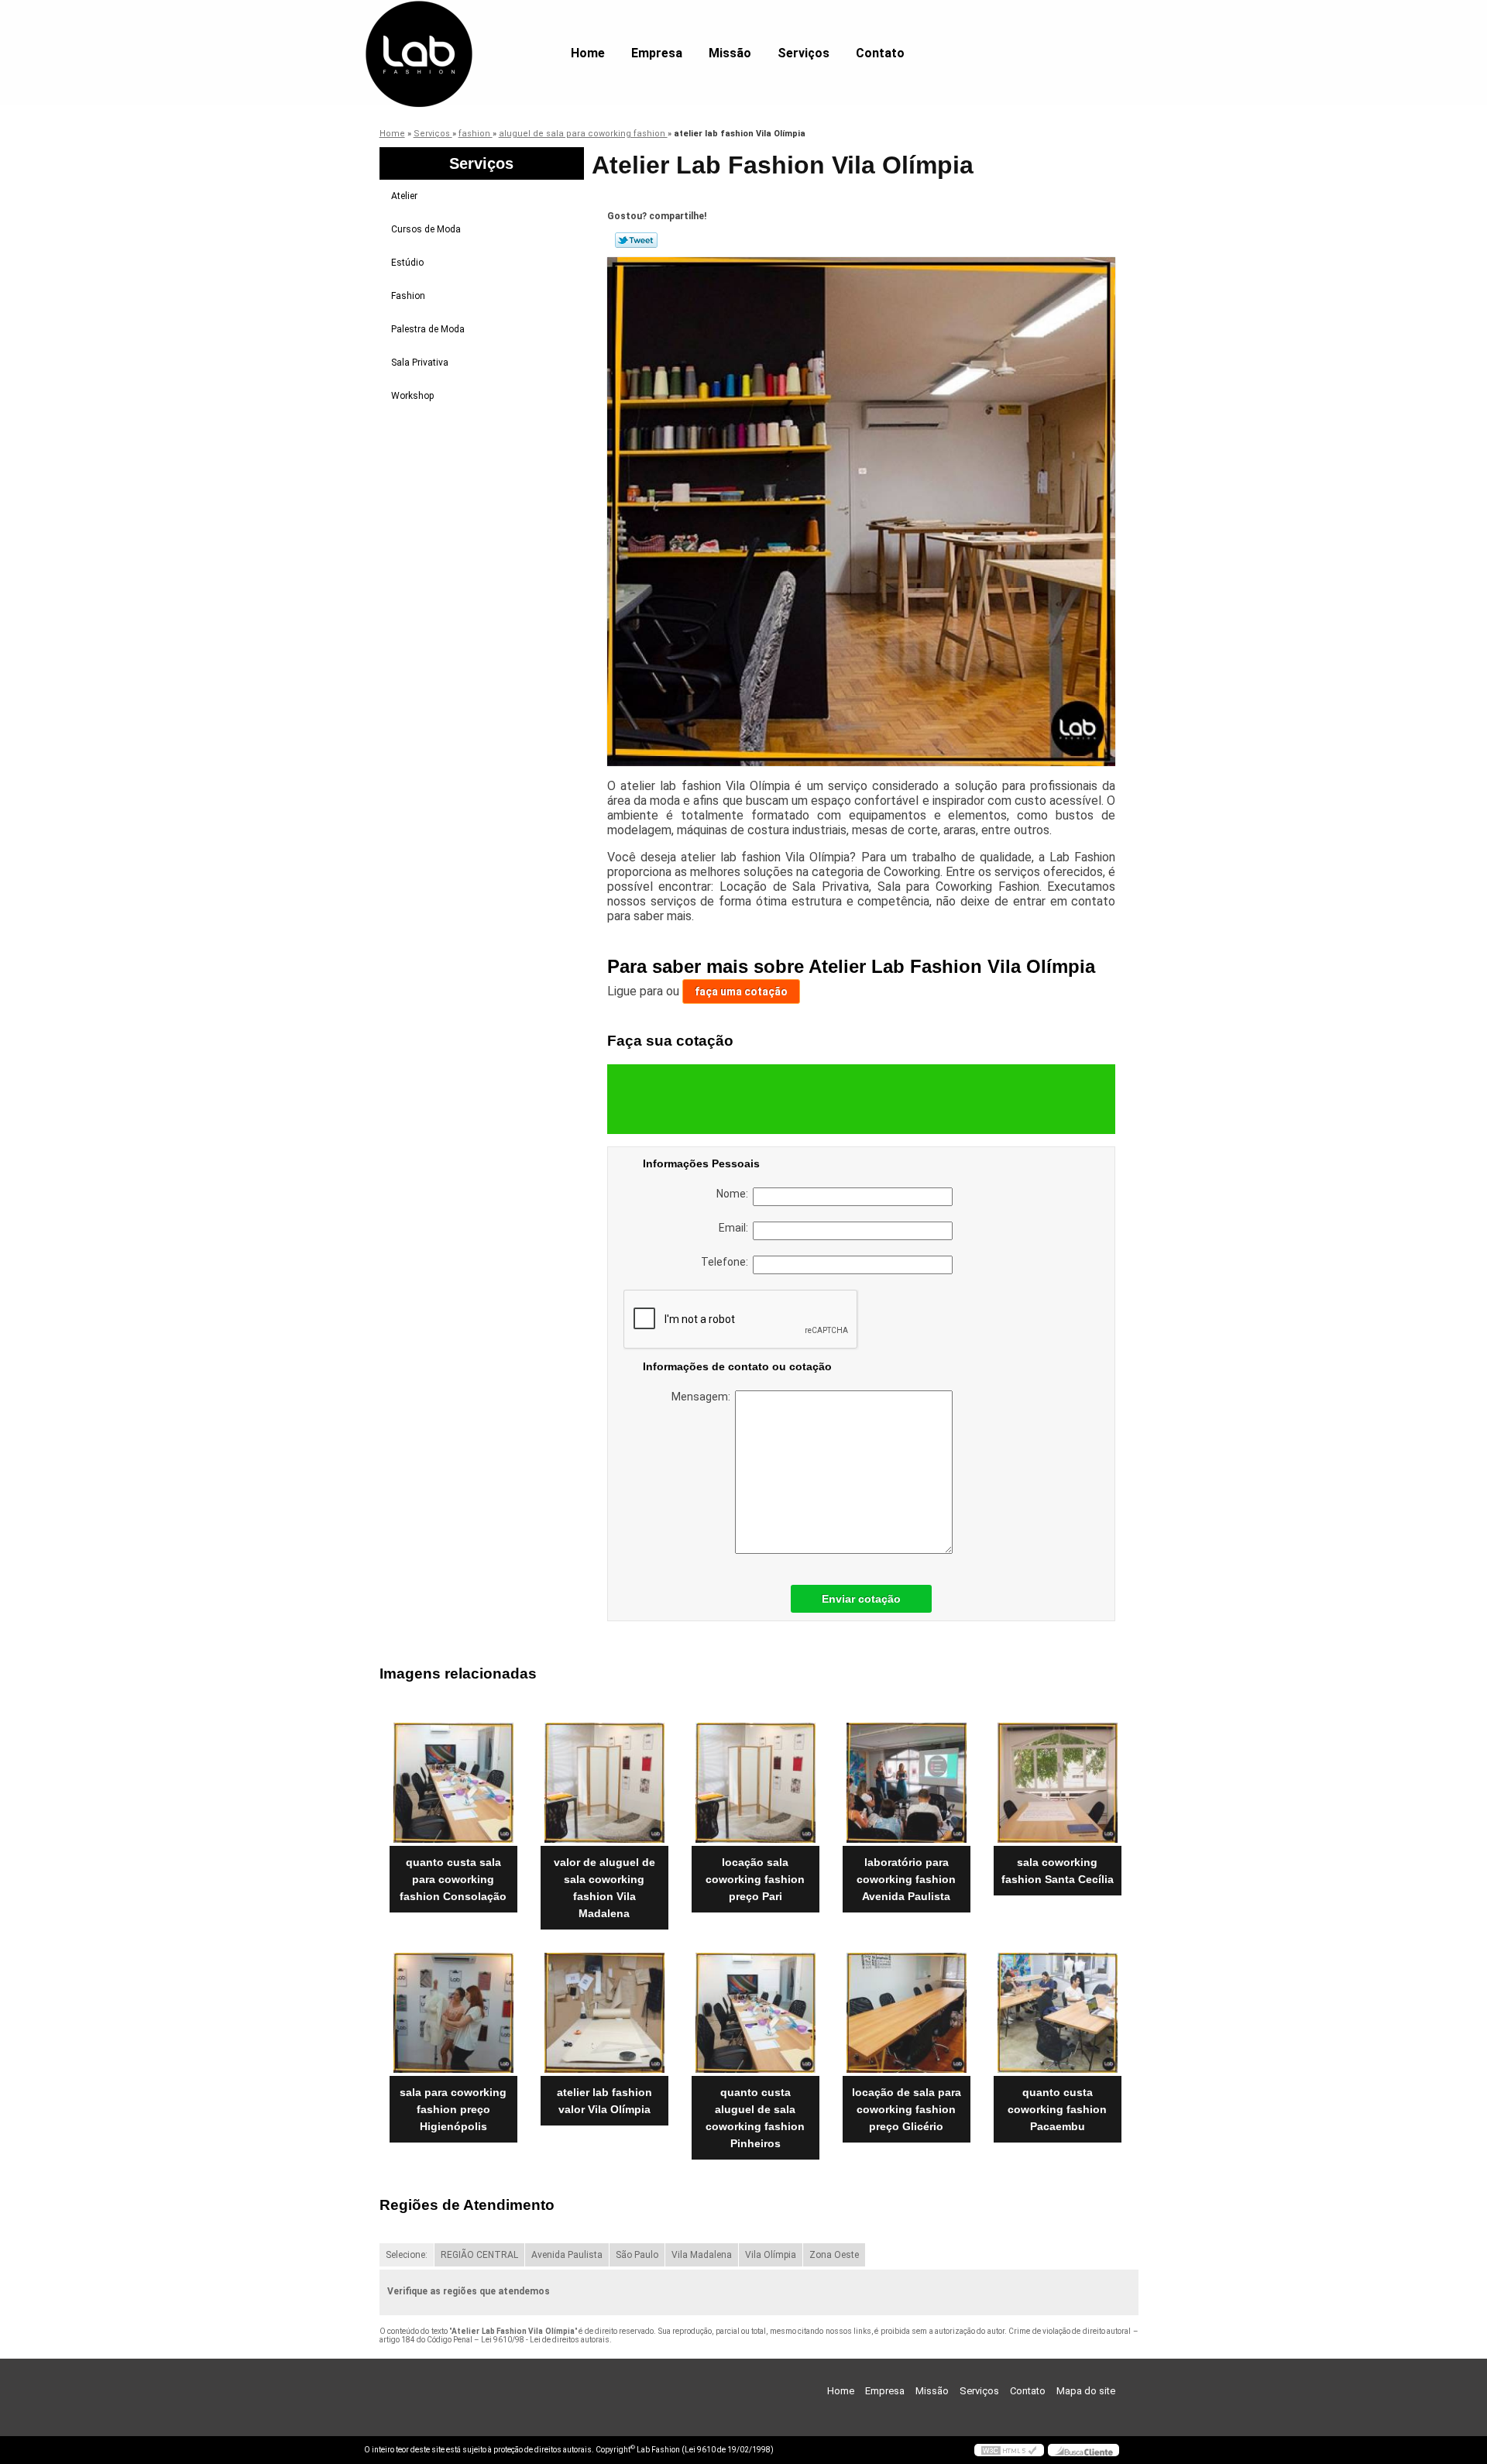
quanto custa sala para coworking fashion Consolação (453, 1879)
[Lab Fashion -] (453, 31)
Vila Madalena (702, 2255)
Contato (880, 53)
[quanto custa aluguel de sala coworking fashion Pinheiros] (756, 2013)
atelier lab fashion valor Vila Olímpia (604, 2101)
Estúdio (407, 263)
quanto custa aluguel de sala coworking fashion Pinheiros (755, 2118)
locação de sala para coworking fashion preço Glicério (907, 2109)
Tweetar (636, 240)
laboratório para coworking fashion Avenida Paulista (906, 1879)
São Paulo (637, 2255)
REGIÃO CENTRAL (479, 2255)
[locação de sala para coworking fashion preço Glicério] (907, 2013)
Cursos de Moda (426, 229)
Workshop (412, 396)
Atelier (404, 196)
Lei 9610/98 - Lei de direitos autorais (545, 2340)
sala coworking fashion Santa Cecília (1058, 1871)
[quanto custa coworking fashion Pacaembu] (1058, 2013)
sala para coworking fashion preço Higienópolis (453, 2109)
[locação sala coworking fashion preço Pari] (756, 1783)
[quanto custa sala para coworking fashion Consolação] (453, 1783)
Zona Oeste (834, 2255)
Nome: (735, 1194)
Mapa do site (1086, 2391)
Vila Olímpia (771, 2255)
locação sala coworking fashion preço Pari (755, 1879)
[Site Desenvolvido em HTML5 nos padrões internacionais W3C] (1009, 2450)
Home (588, 53)
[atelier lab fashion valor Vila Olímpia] (604, 2013)
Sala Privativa (420, 363)
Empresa (657, 53)
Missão (730, 53)
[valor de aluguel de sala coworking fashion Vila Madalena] (604, 1783)
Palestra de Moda (428, 329)
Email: (736, 1228)
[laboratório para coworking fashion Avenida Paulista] (907, 1783)
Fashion (408, 296)
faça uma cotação (741, 991)
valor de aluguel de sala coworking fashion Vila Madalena (604, 1888)
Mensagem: (703, 1397)
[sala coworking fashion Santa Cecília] (1058, 1783)
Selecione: (407, 2255)
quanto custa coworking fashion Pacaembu (1057, 2109)
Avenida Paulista (567, 2255)
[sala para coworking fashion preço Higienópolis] (453, 2013)
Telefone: (727, 1262)
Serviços (804, 53)
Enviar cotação (861, 1599)
